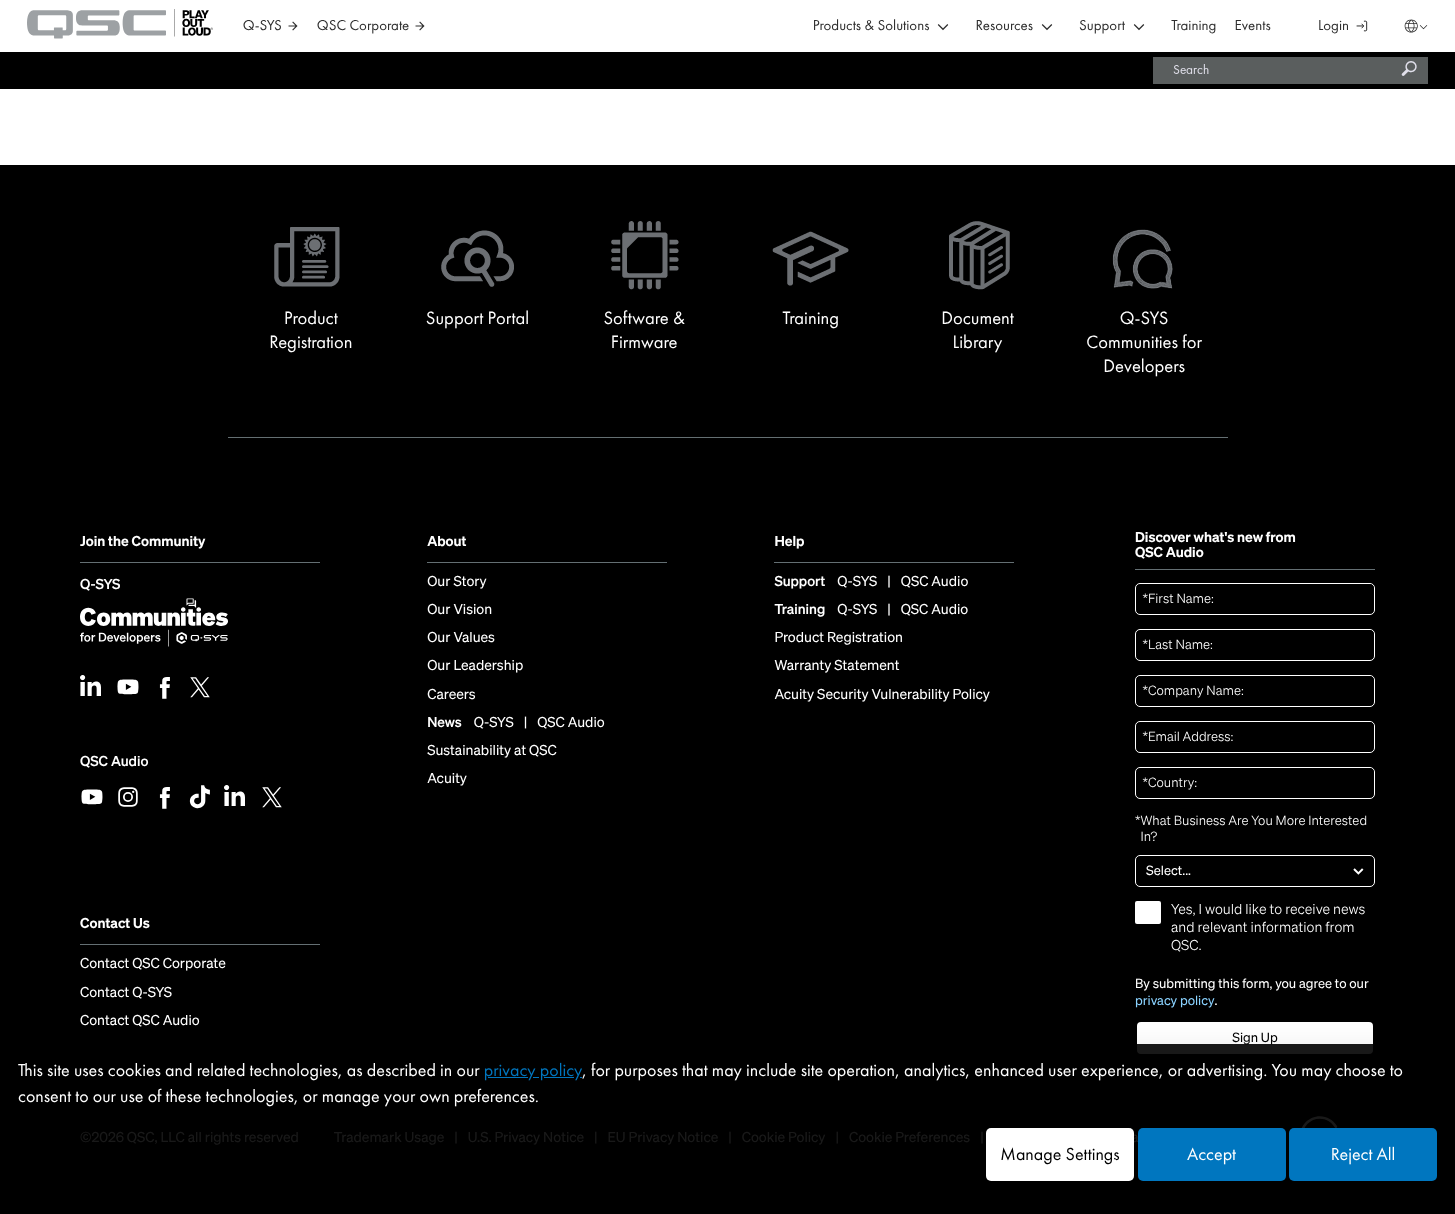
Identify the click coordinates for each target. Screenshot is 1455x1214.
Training (1193, 26)
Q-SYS (100, 585)
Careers (451, 695)
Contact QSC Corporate (153, 964)
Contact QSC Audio (140, 1021)
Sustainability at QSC (492, 751)
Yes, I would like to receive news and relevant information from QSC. (1268, 928)
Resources (1004, 26)
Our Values (461, 638)
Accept (1211, 1154)
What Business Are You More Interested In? (1251, 829)
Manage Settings (1059, 1154)
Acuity (447, 779)
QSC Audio (114, 761)
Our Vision (459, 610)
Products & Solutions (871, 26)
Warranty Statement (836, 666)
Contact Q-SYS (126, 993)
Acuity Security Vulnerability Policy (882, 695)
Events (1253, 26)
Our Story (456, 582)
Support (1102, 26)
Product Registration (838, 638)
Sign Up (1254, 1037)
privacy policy (1175, 1001)
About (446, 542)
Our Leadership (475, 666)
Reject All (1363, 1154)
